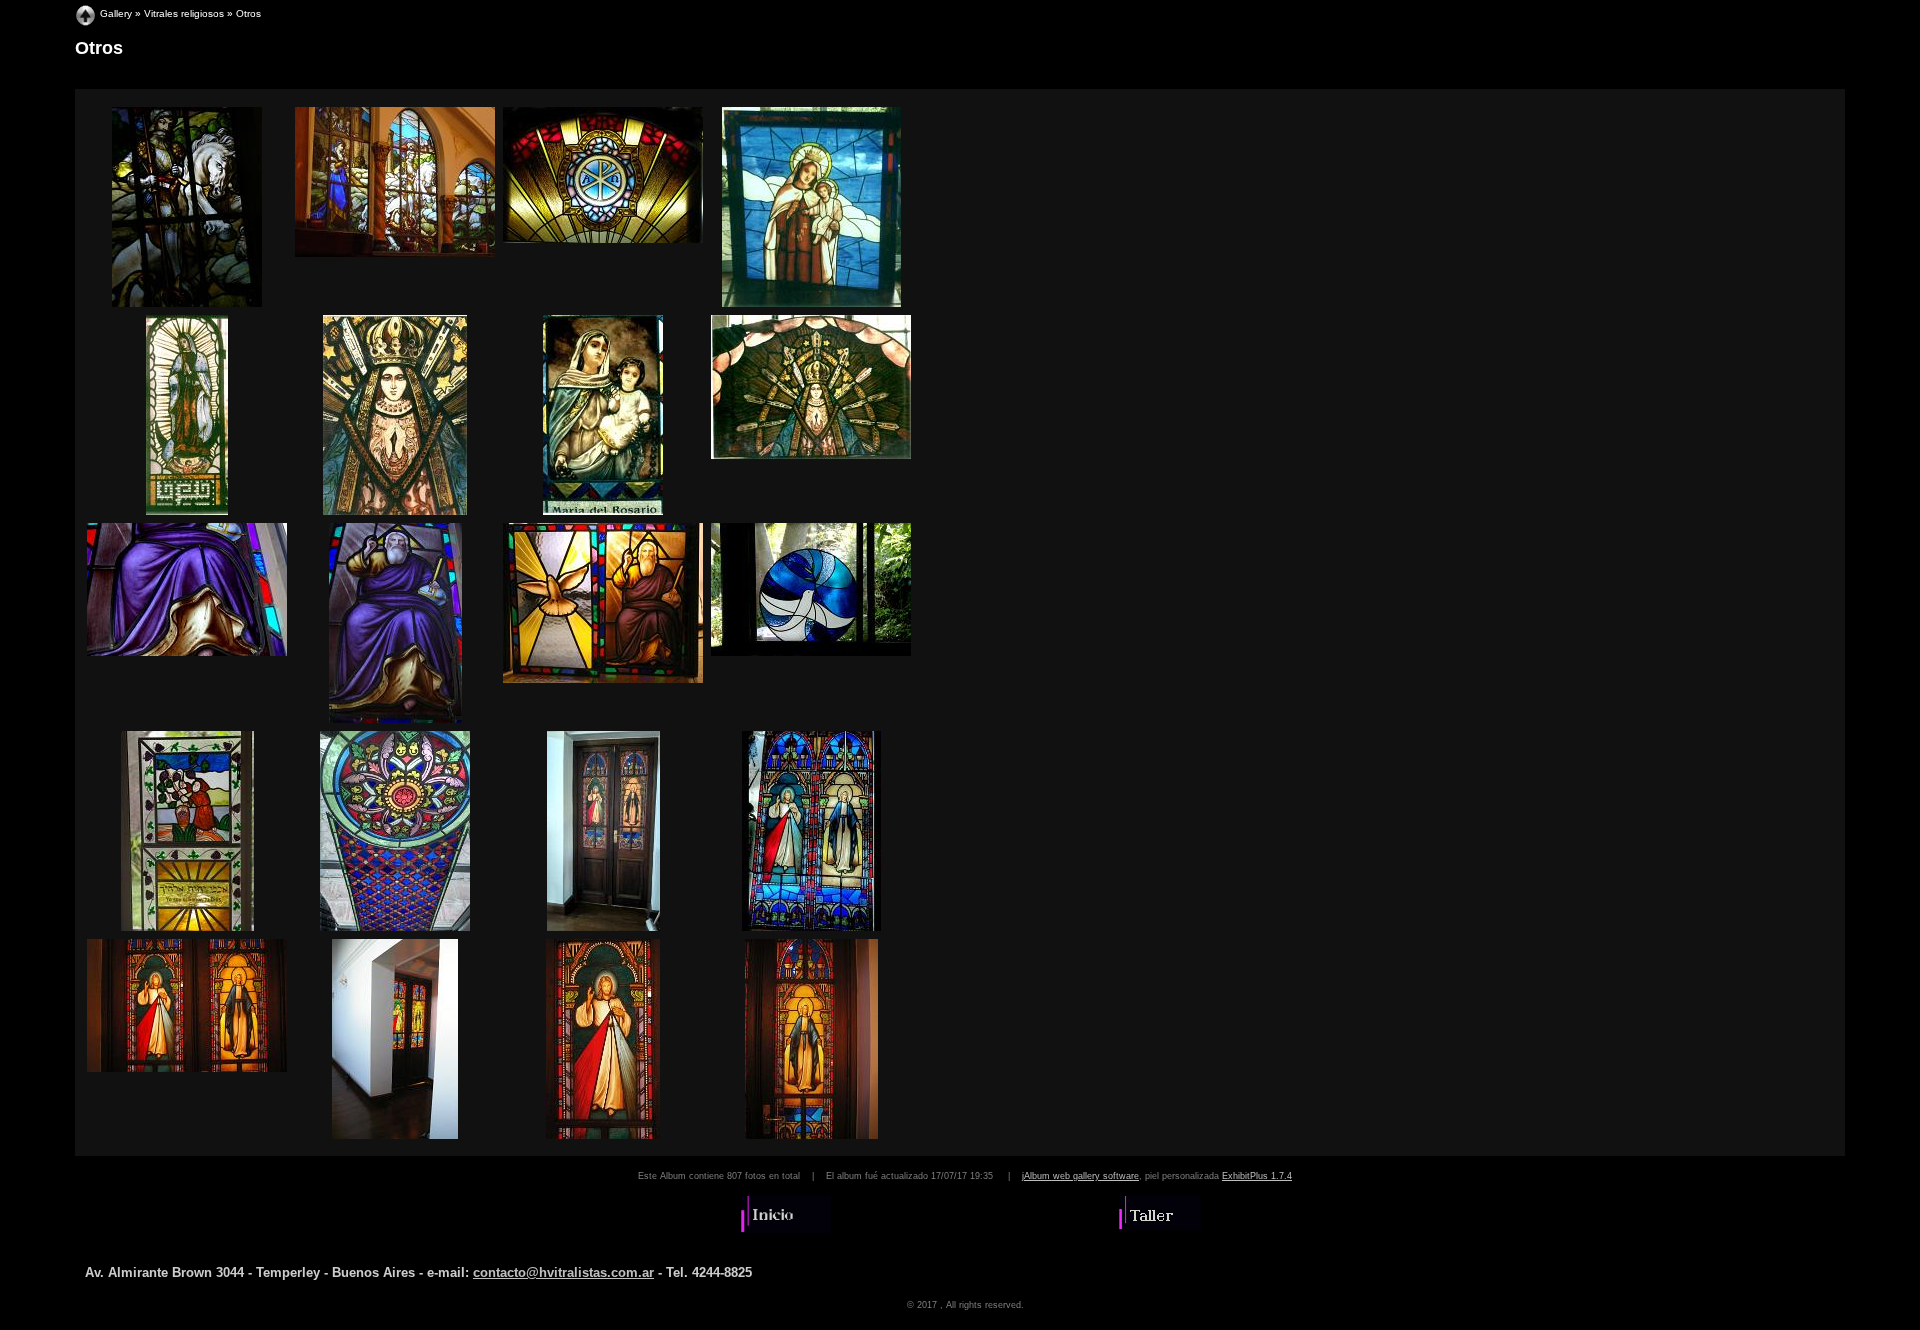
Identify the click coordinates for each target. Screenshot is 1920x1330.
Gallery (116, 13)
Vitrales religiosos (184, 13)
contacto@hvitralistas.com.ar (563, 1272)
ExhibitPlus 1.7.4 (1257, 1176)
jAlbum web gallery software (1080, 1176)
